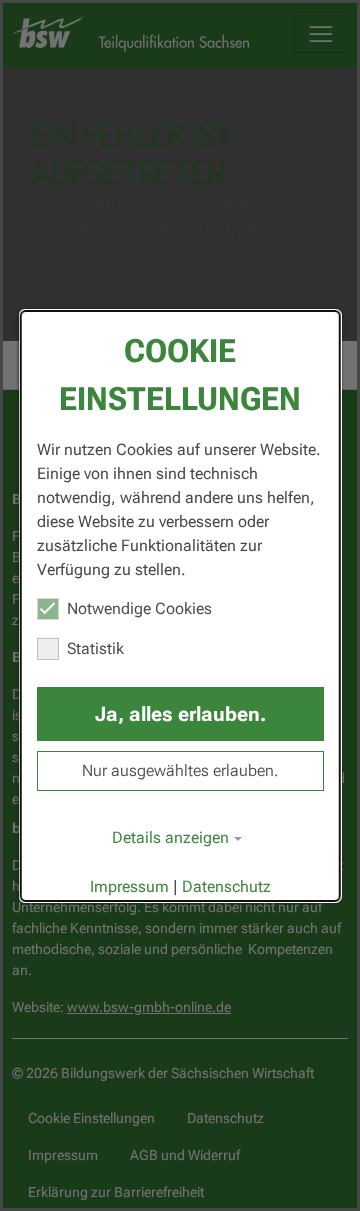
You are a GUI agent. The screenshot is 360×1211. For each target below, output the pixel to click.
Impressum (129, 886)
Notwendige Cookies (139, 608)
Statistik (95, 648)
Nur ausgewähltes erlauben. (180, 770)
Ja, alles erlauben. (180, 714)
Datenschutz (226, 886)
